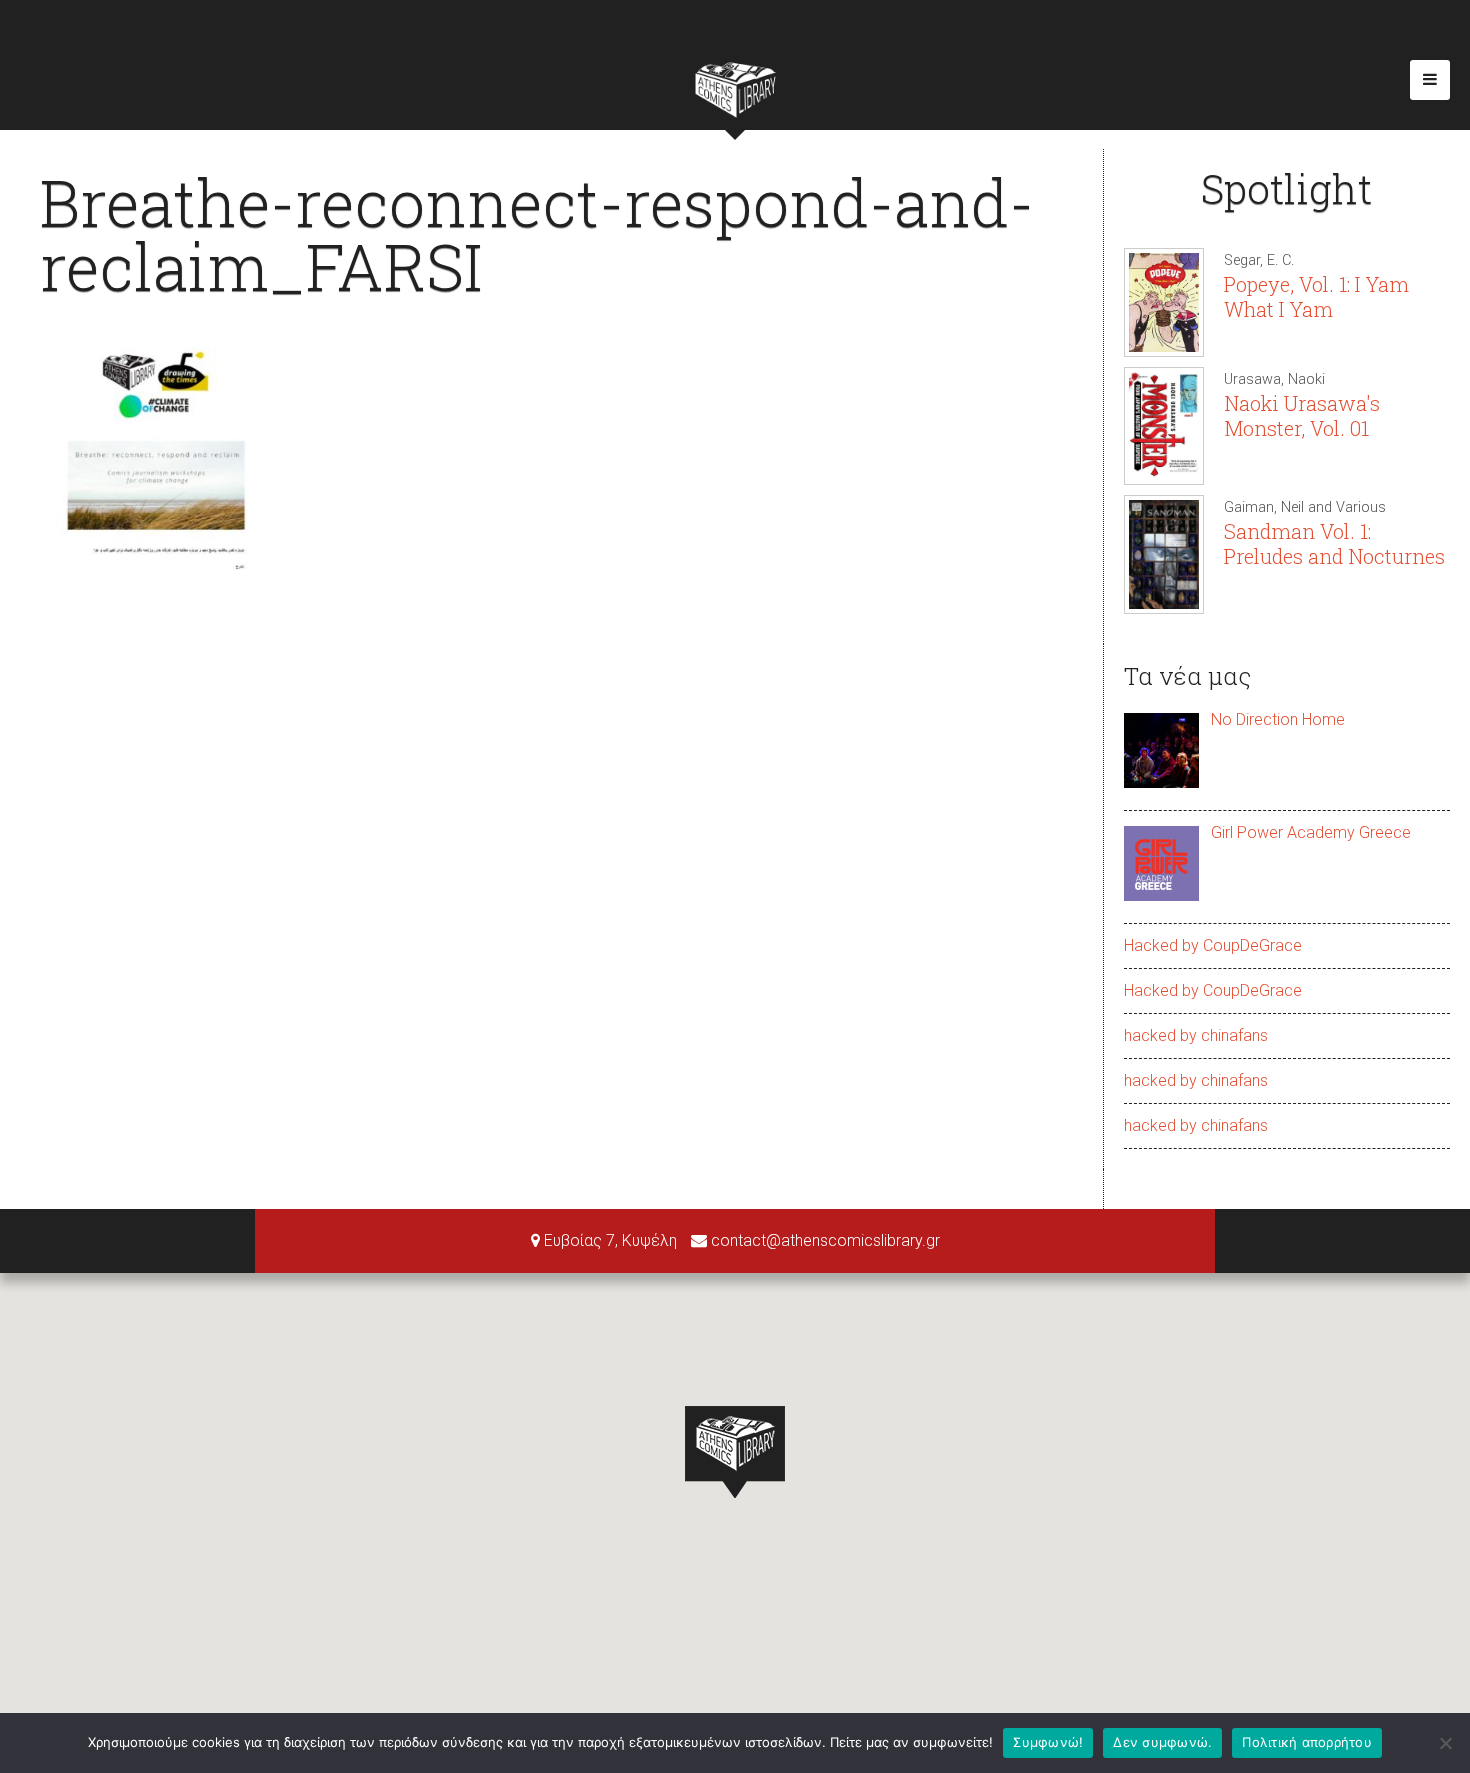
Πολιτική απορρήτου (1307, 1742)
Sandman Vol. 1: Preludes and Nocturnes (1334, 543)
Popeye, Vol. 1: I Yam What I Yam (1316, 296)
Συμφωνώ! (1048, 1742)
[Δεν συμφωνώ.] (1445, 1743)
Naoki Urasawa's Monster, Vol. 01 (1302, 415)
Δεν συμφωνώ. (1162, 1742)
